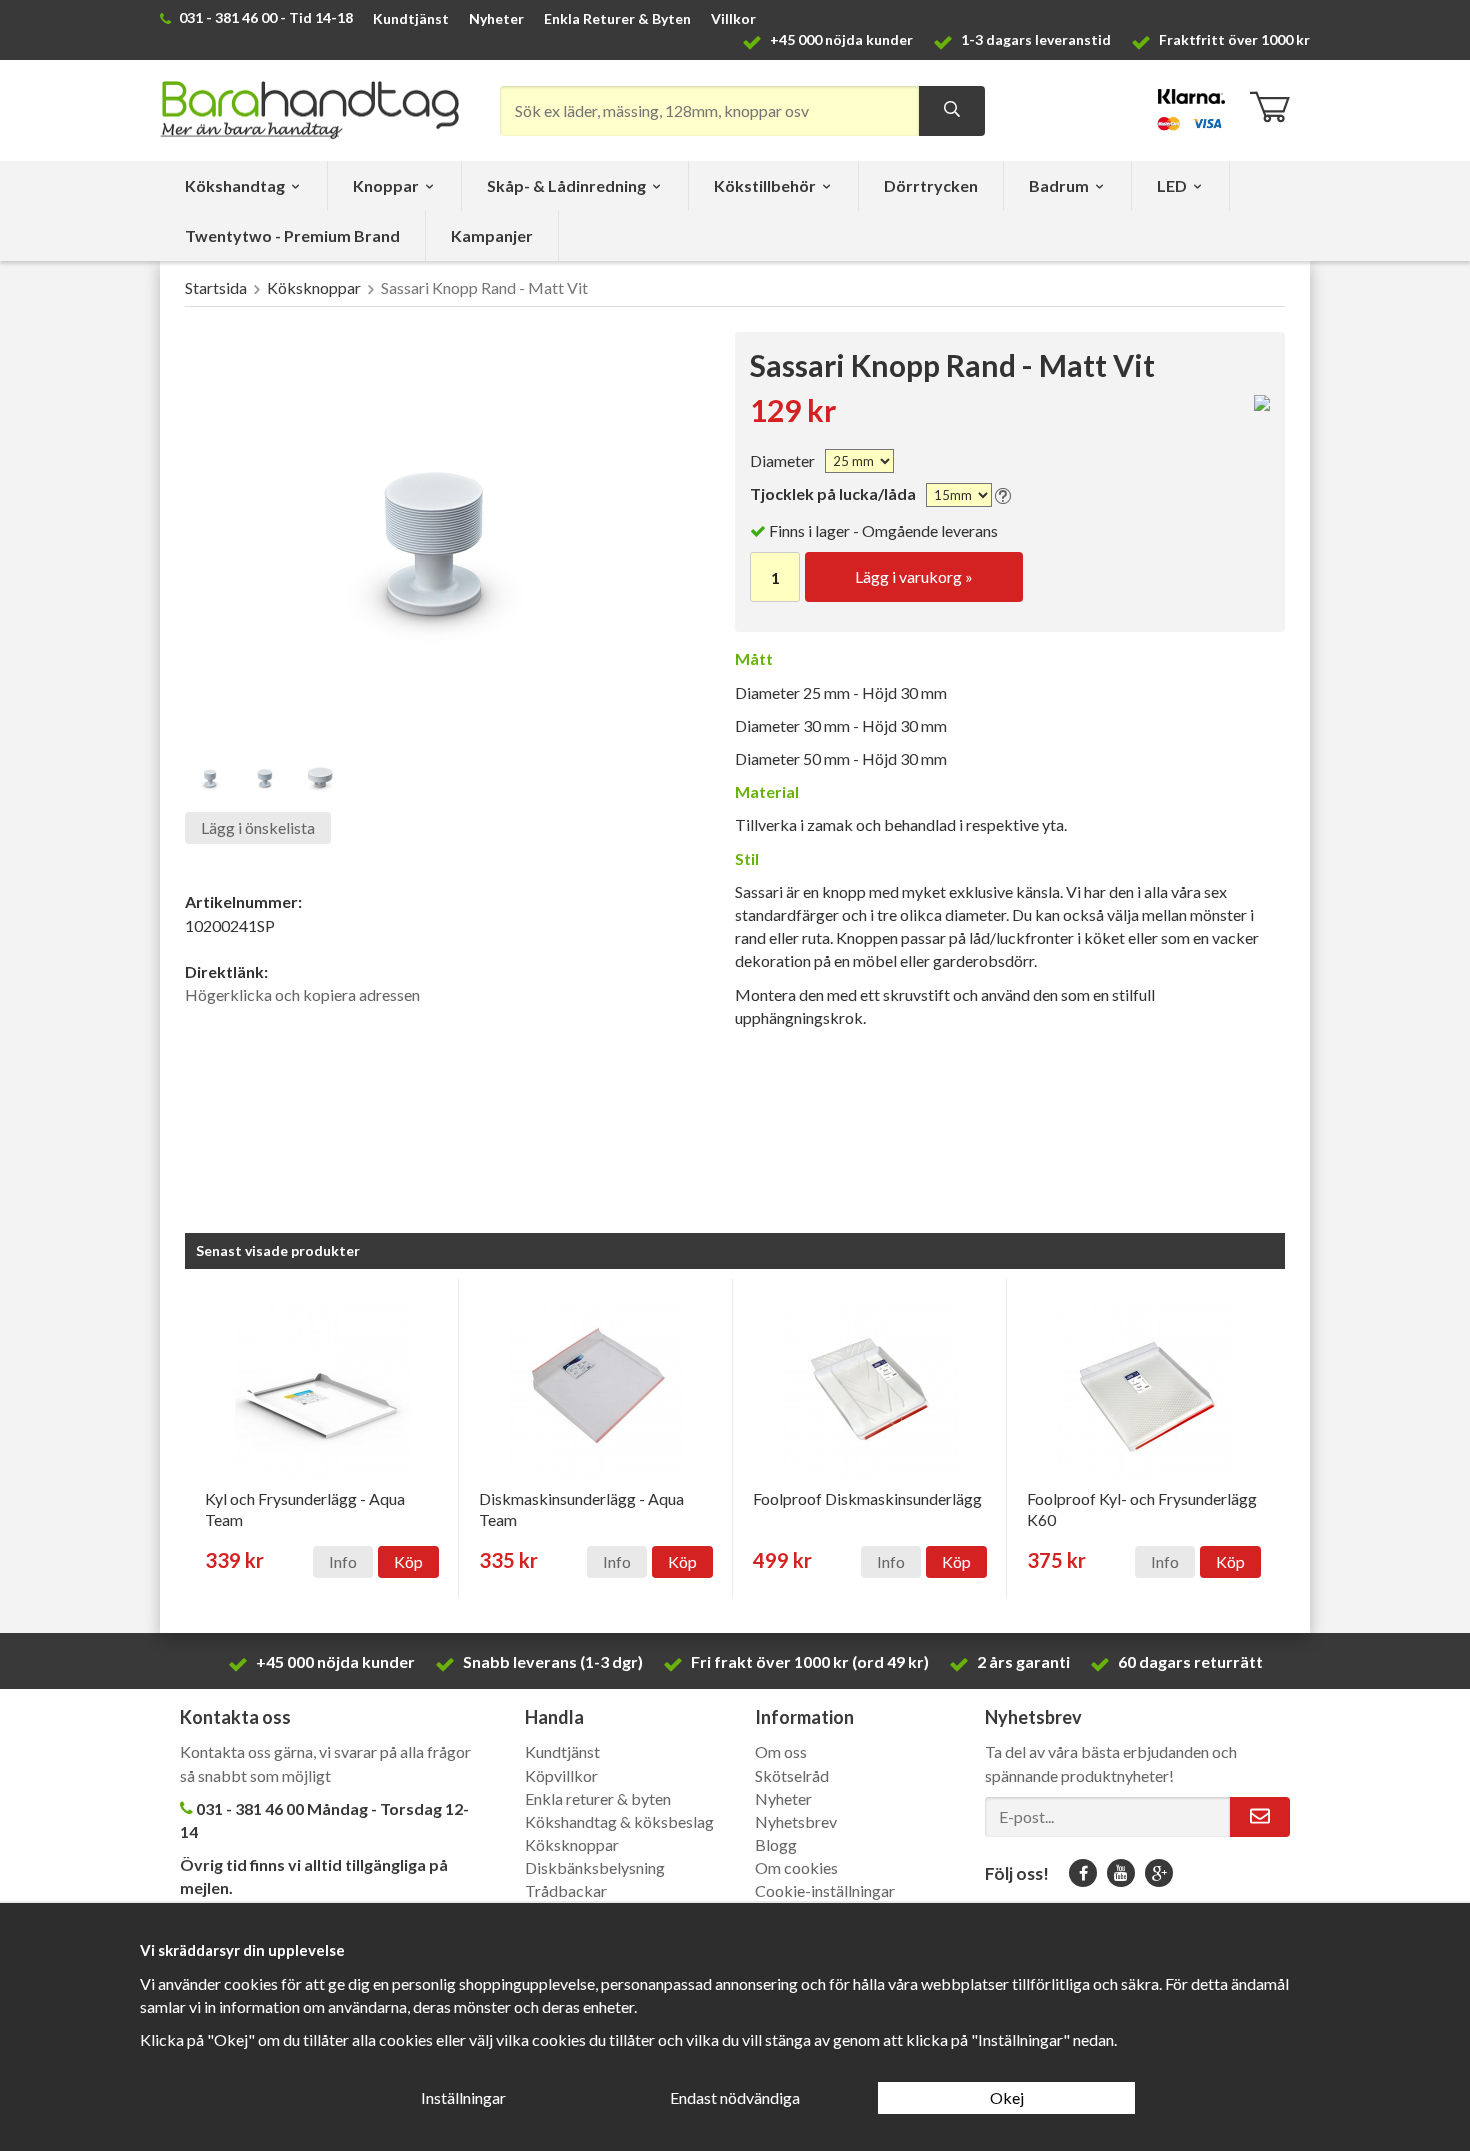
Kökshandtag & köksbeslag (619, 1821)
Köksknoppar (572, 1844)
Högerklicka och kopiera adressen (302, 994)
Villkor (733, 18)
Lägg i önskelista (258, 827)
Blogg (776, 1844)
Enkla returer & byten (598, 1798)
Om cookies (796, 1867)
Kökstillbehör (765, 185)
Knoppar (386, 185)
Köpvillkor (561, 1775)
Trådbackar (566, 1890)
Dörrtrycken (931, 185)
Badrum (1059, 185)
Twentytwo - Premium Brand (292, 235)
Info (343, 1561)
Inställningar (463, 2097)
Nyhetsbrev (796, 1821)
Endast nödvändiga (735, 2097)
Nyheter (496, 18)
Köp (408, 1561)
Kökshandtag (235, 185)
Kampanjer (492, 235)
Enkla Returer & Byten (617, 18)
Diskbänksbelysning (595, 1867)
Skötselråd (792, 1775)
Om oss (781, 1751)
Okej (1007, 2097)
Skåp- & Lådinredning (566, 185)
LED (1172, 185)
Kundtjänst (411, 18)
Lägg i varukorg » (914, 576)
